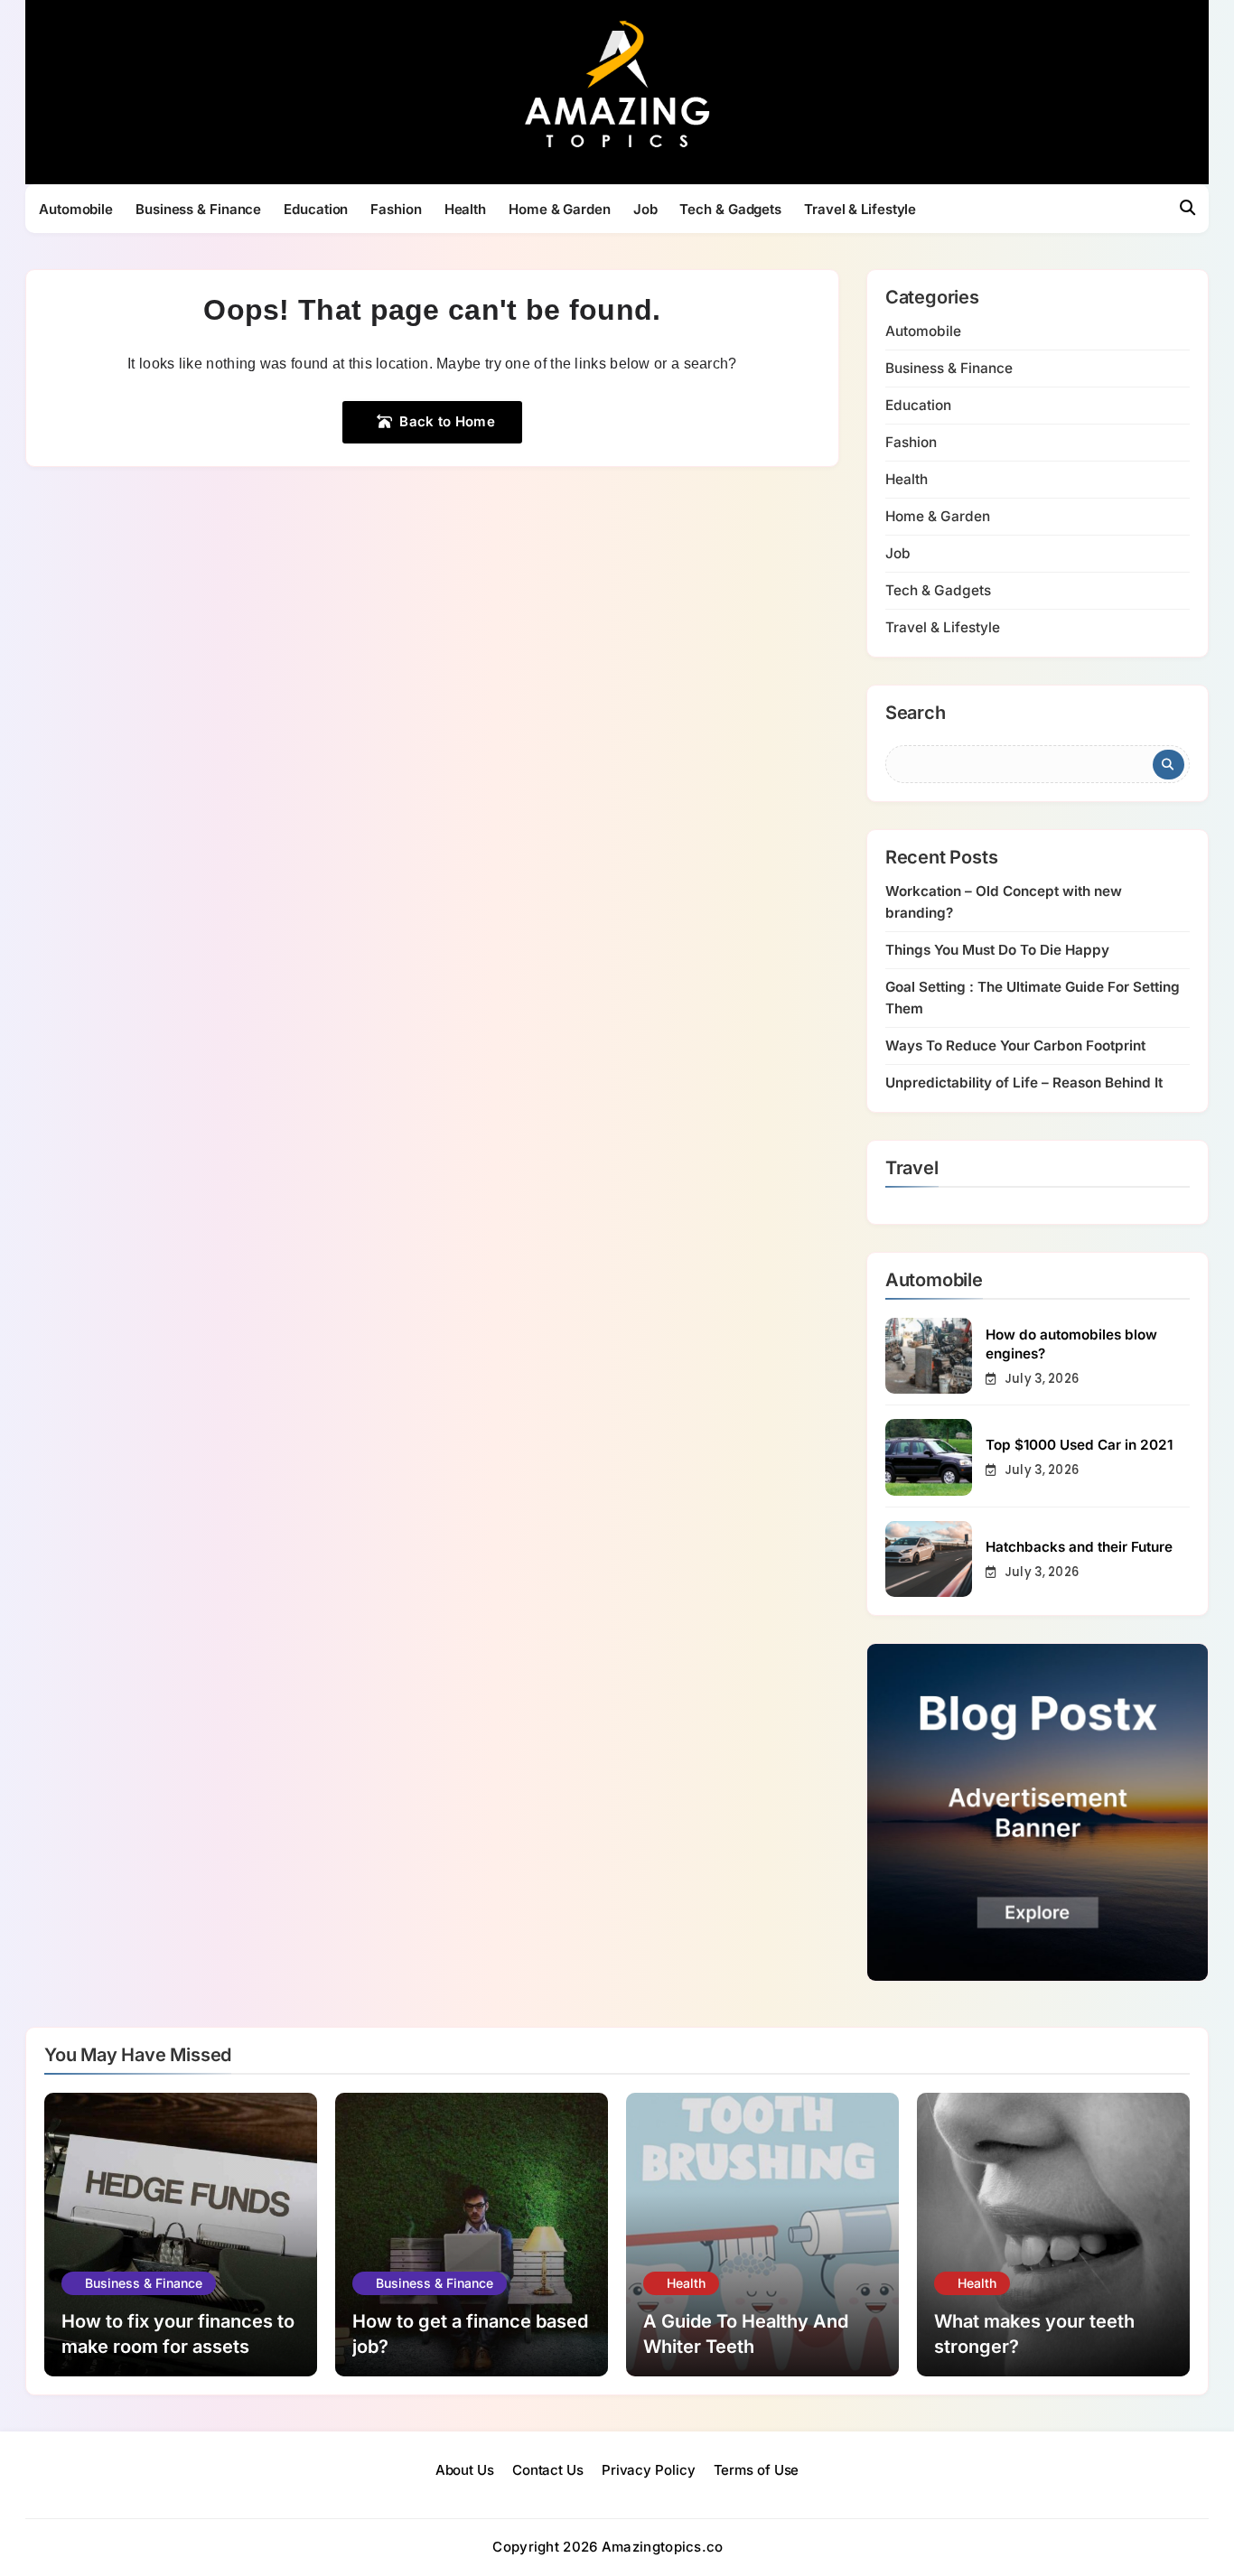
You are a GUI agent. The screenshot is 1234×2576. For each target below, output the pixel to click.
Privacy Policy (649, 2470)
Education (316, 209)
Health (465, 209)
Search (916, 714)
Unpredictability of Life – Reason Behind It (1024, 1083)
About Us (465, 2470)
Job (645, 209)
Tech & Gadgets (730, 209)
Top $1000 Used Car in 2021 (1079, 1445)
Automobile (76, 209)
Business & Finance (198, 209)
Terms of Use (757, 2470)
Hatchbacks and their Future (1079, 1547)
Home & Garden (560, 209)
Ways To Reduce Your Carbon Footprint (1015, 1045)
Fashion (396, 209)
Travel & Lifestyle (860, 209)
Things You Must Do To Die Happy (997, 950)
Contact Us (548, 2470)
